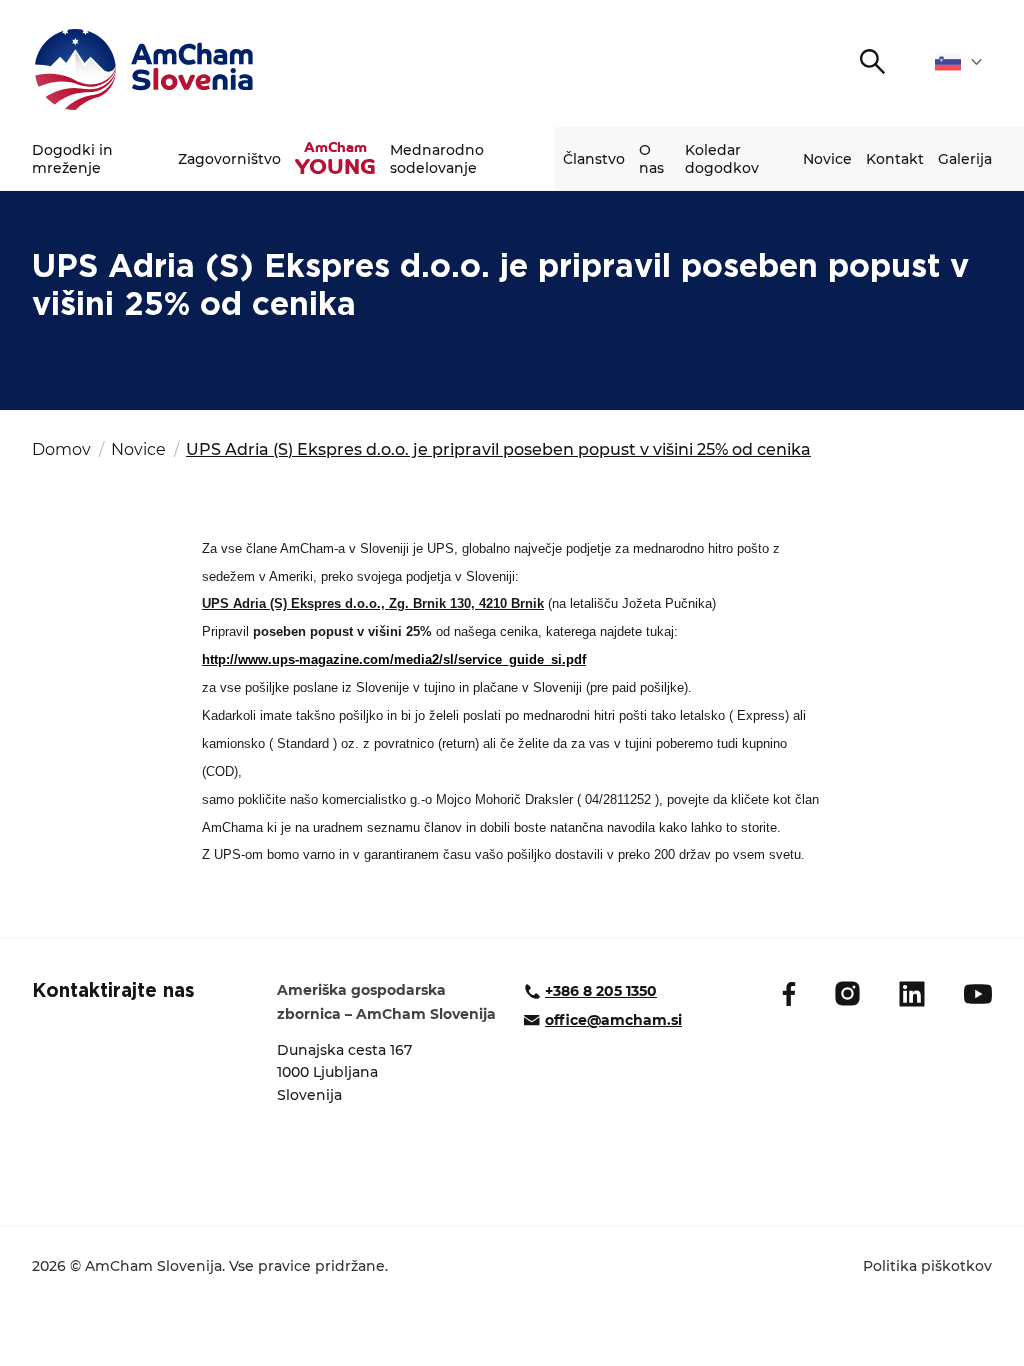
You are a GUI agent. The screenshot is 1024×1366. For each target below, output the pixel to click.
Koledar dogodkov (722, 159)
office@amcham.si (613, 1020)
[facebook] (789, 994)
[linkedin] (912, 994)
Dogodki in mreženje (72, 159)
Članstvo (594, 159)
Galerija (965, 159)
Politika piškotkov (927, 1266)
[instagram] (847, 993)
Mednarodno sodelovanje (437, 159)
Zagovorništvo (229, 159)
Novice (827, 159)
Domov (61, 449)
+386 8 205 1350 (601, 991)
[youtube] (978, 994)
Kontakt (895, 159)
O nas (651, 159)
